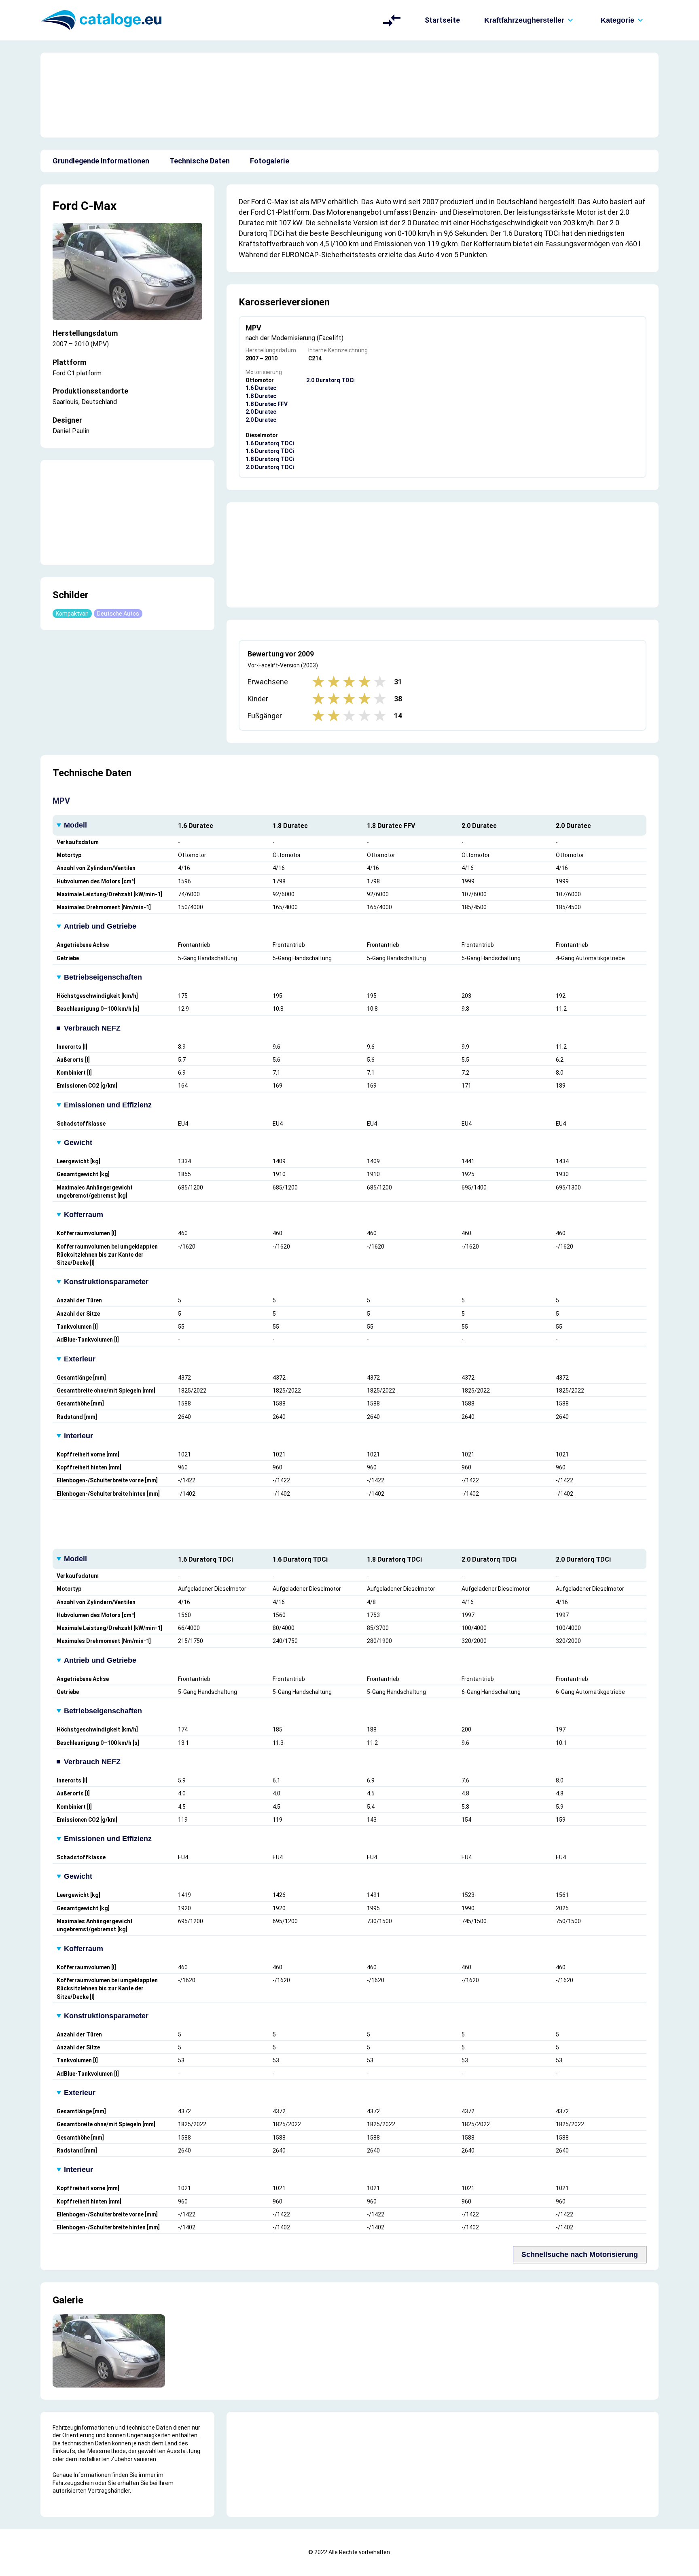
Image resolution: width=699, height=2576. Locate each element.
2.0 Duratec (261, 412)
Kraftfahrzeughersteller (524, 20)
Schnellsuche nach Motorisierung (580, 2254)
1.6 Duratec (261, 388)
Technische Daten (200, 161)
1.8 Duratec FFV (267, 404)
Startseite (442, 20)
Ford (65, 206)
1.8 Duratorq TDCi (270, 459)
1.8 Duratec (261, 396)
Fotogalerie (270, 161)
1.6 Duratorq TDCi (270, 443)
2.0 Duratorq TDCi (270, 467)
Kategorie (617, 20)
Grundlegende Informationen (101, 161)
